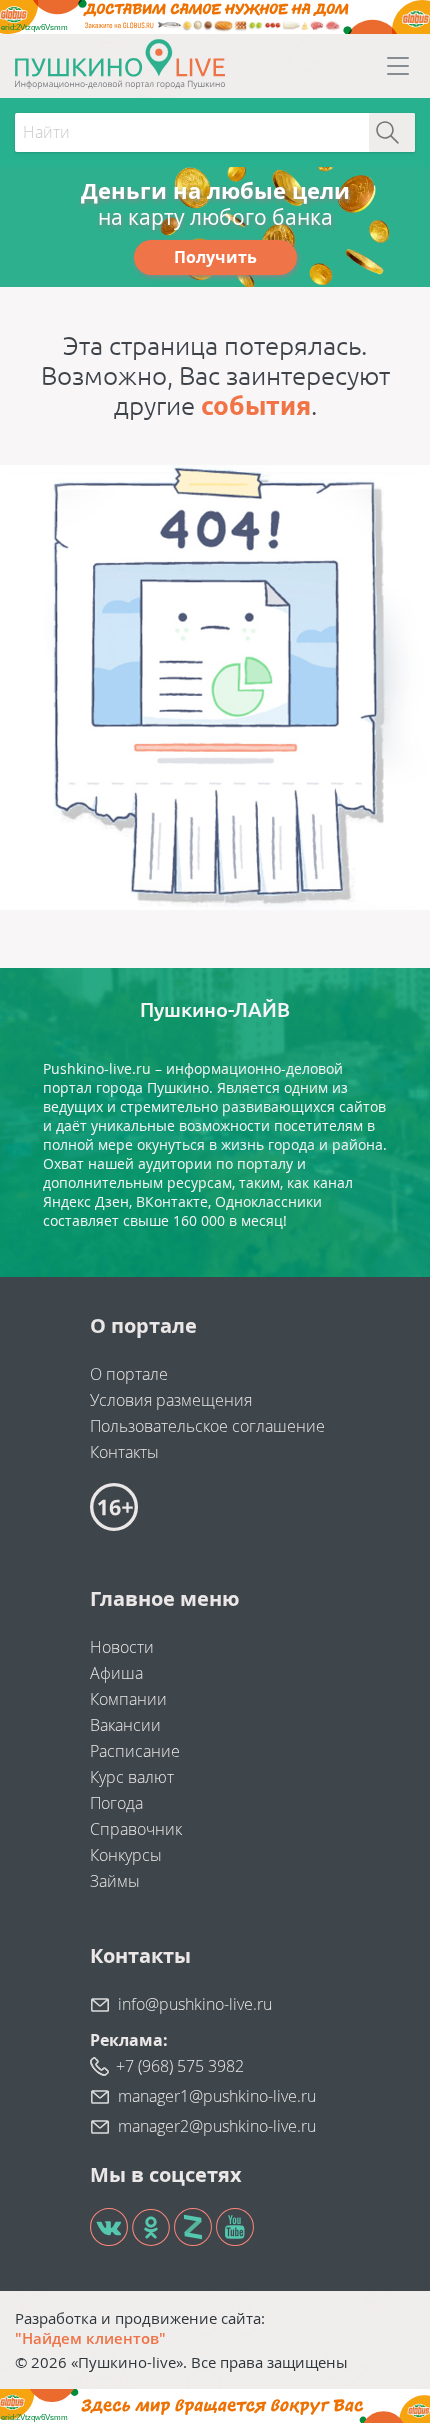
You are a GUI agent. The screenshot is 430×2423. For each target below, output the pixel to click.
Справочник (136, 1829)
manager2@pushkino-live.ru (217, 2126)
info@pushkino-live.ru (195, 2004)
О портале (129, 1374)
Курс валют (132, 1777)
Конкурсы (126, 1855)
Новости (122, 1647)
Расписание (135, 1751)
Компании (128, 1699)
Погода (116, 1803)
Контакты (124, 1452)
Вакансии (125, 1725)
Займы (115, 1881)
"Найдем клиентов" (90, 2338)
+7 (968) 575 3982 (180, 2066)
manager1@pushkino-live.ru (217, 2096)
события (256, 405)
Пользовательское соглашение (207, 1426)
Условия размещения (171, 1400)
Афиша (116, 1673)
